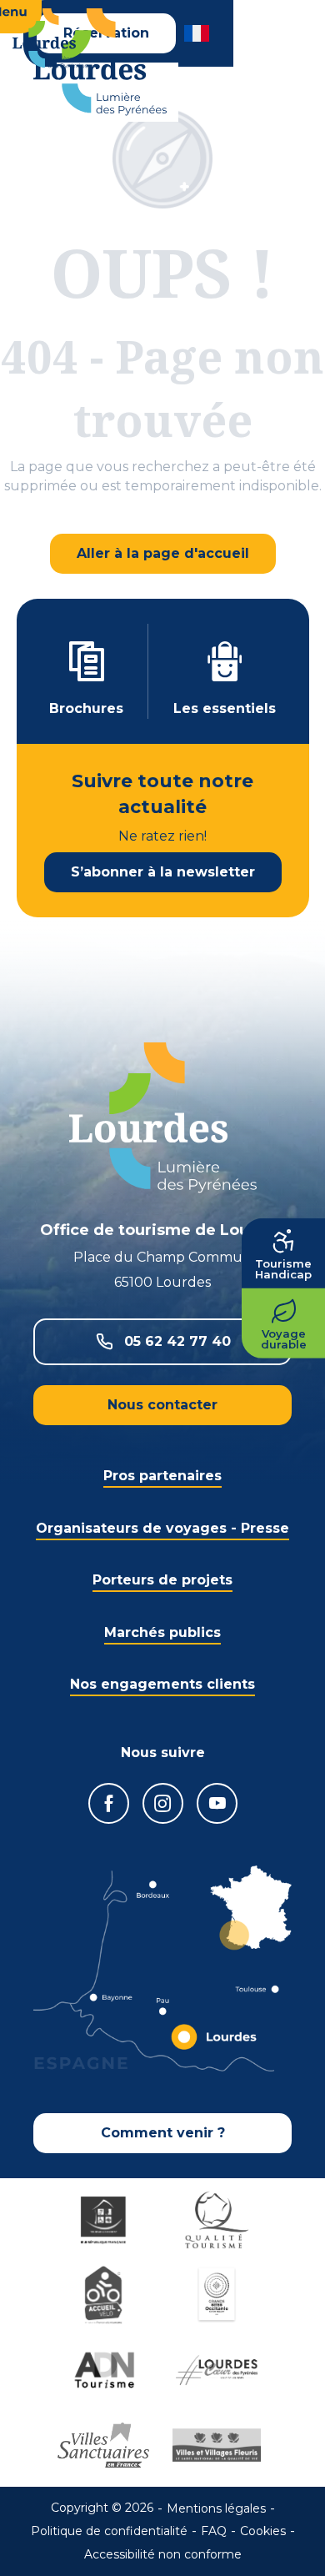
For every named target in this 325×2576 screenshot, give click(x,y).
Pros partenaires (162, 1476)
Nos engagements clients (162, 1684)
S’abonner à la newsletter (163, 872)
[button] (198, 33)
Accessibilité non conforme (163, 2554)
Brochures (86, 708)
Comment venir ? (163, 2133)
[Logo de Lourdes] (163, 1118)
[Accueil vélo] (106, 2295)
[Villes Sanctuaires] (106, 2445)
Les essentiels (225, 708)
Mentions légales (216, 2508)
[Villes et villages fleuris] (219, 2445)
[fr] (198, 33)
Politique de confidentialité (109, 2531)
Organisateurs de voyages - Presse (162, 1528)
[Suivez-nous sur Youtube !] (217, 1803)
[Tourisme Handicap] (106, 2220)
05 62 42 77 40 (177, 1341)
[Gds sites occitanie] (219, 2295)
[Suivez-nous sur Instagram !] (163, 1803)
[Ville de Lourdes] (219, 2370)
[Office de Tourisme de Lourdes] (100, 62)
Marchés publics (162, 1632)
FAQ (214, 2531)
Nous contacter (162, 1405)
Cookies (263, 2531)
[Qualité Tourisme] (219, 2220)
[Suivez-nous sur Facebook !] (109, 1803)
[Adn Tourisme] (106, 2370)
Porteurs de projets (162, 1580)
